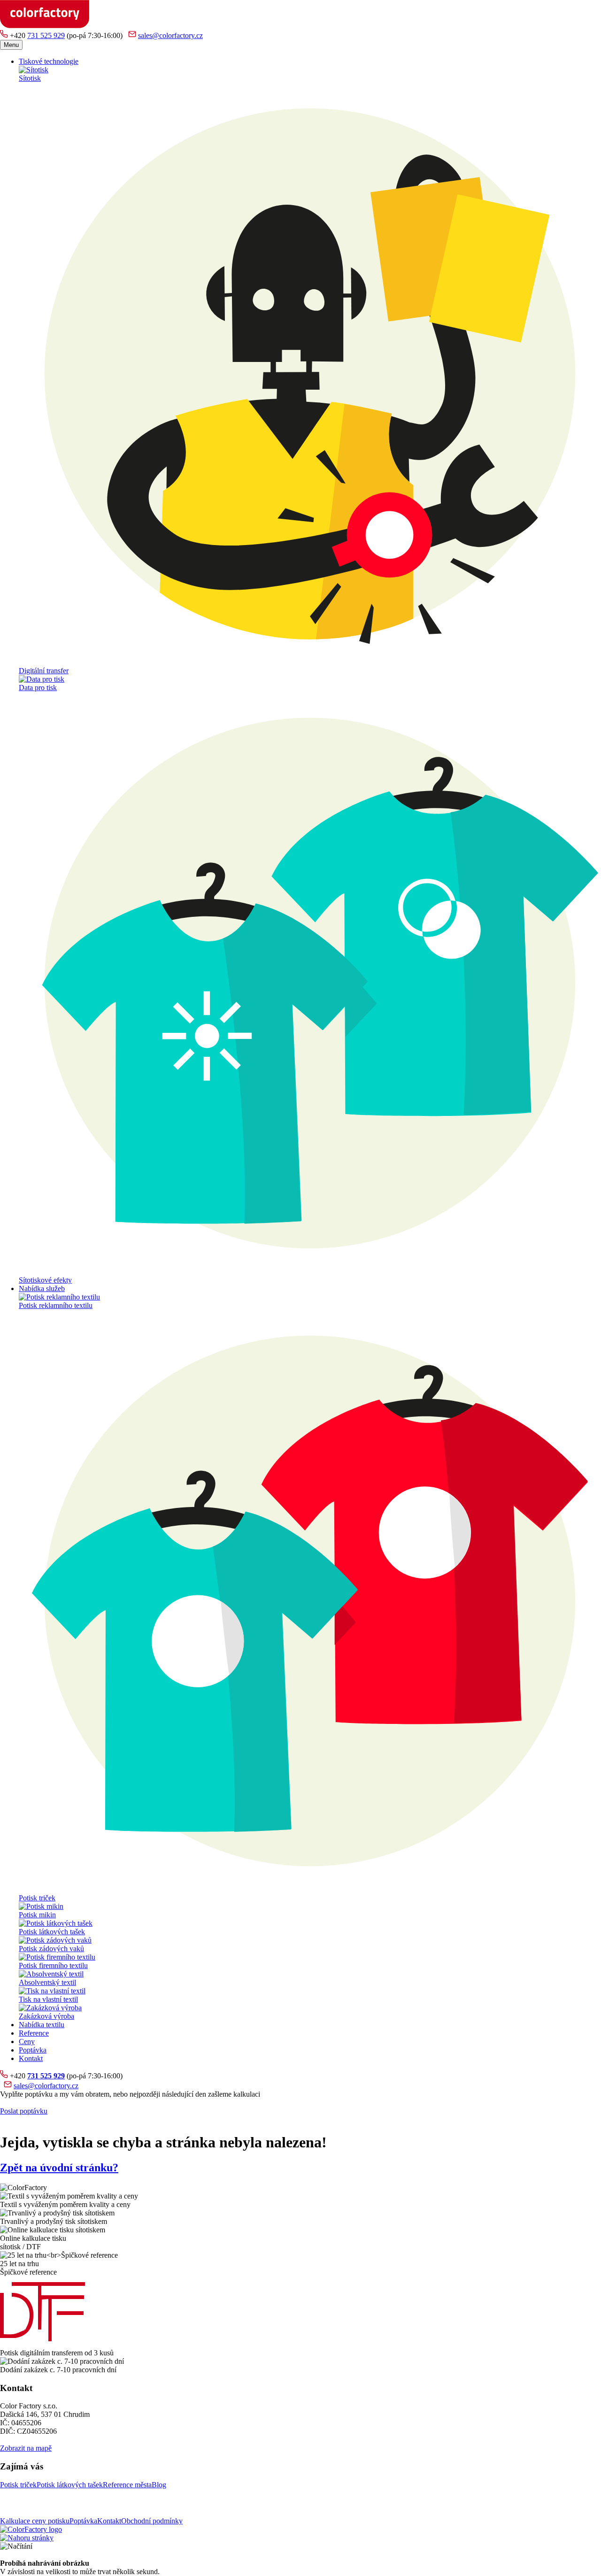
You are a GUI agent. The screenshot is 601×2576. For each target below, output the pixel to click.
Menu (11, 45)
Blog (159, 2485)
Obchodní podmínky (152, 2521)
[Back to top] (27, 2538)
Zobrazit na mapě (26, 2448)
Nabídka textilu (42, 2025)
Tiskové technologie (49, 61)
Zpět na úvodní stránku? (59, 2168)
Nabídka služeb (42, 1288)
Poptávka (33, 2050)
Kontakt (31, 2058)
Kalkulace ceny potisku (35, 2521)
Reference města (127, 2485)
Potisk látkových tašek (70, 2485)
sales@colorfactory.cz (170, 35)
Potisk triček (18, 2485)
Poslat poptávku (24, 2111)
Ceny (27, 2042)
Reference (34, 2033)
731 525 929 (46, 35)
